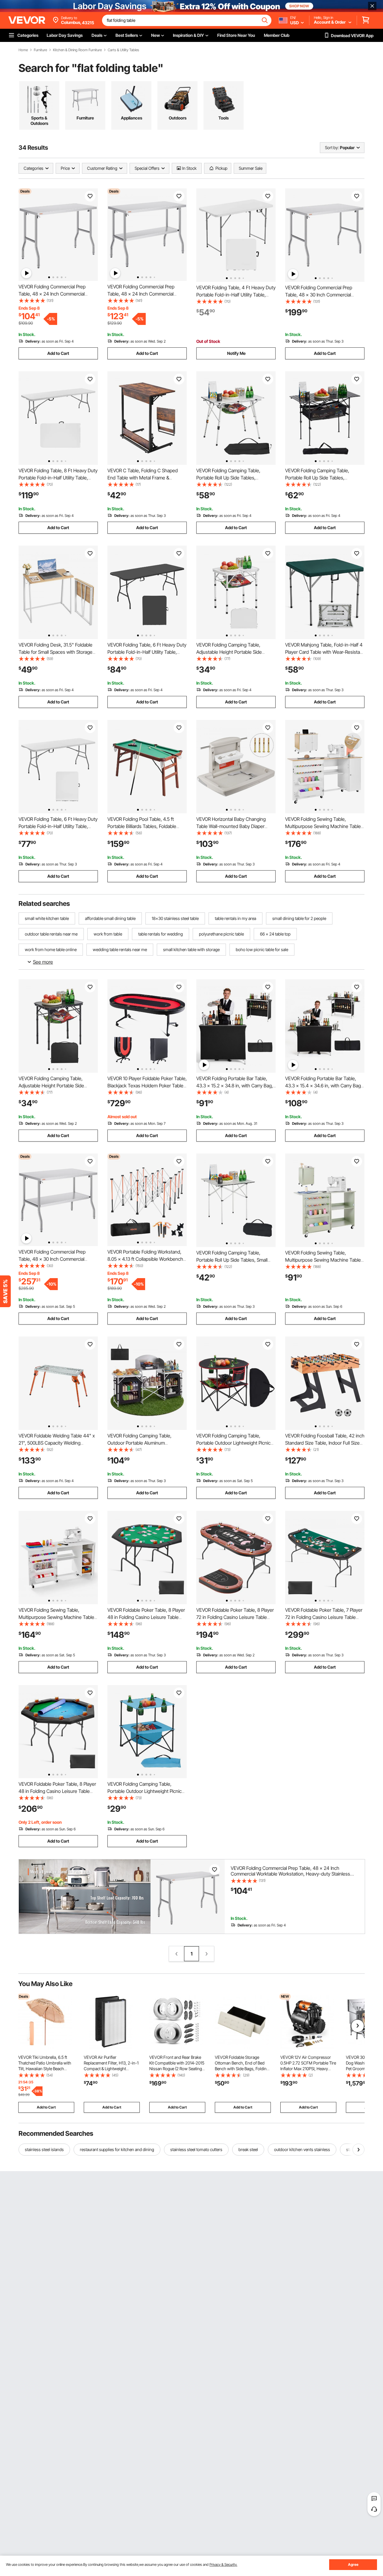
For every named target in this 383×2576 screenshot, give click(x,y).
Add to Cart (58, 353)
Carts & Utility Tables (123, 50)
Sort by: (332, 147)
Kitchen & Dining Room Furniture (77, 50)
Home (23, 50)
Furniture (40, 50)
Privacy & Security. (223, 2564)
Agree (353, 2564)
